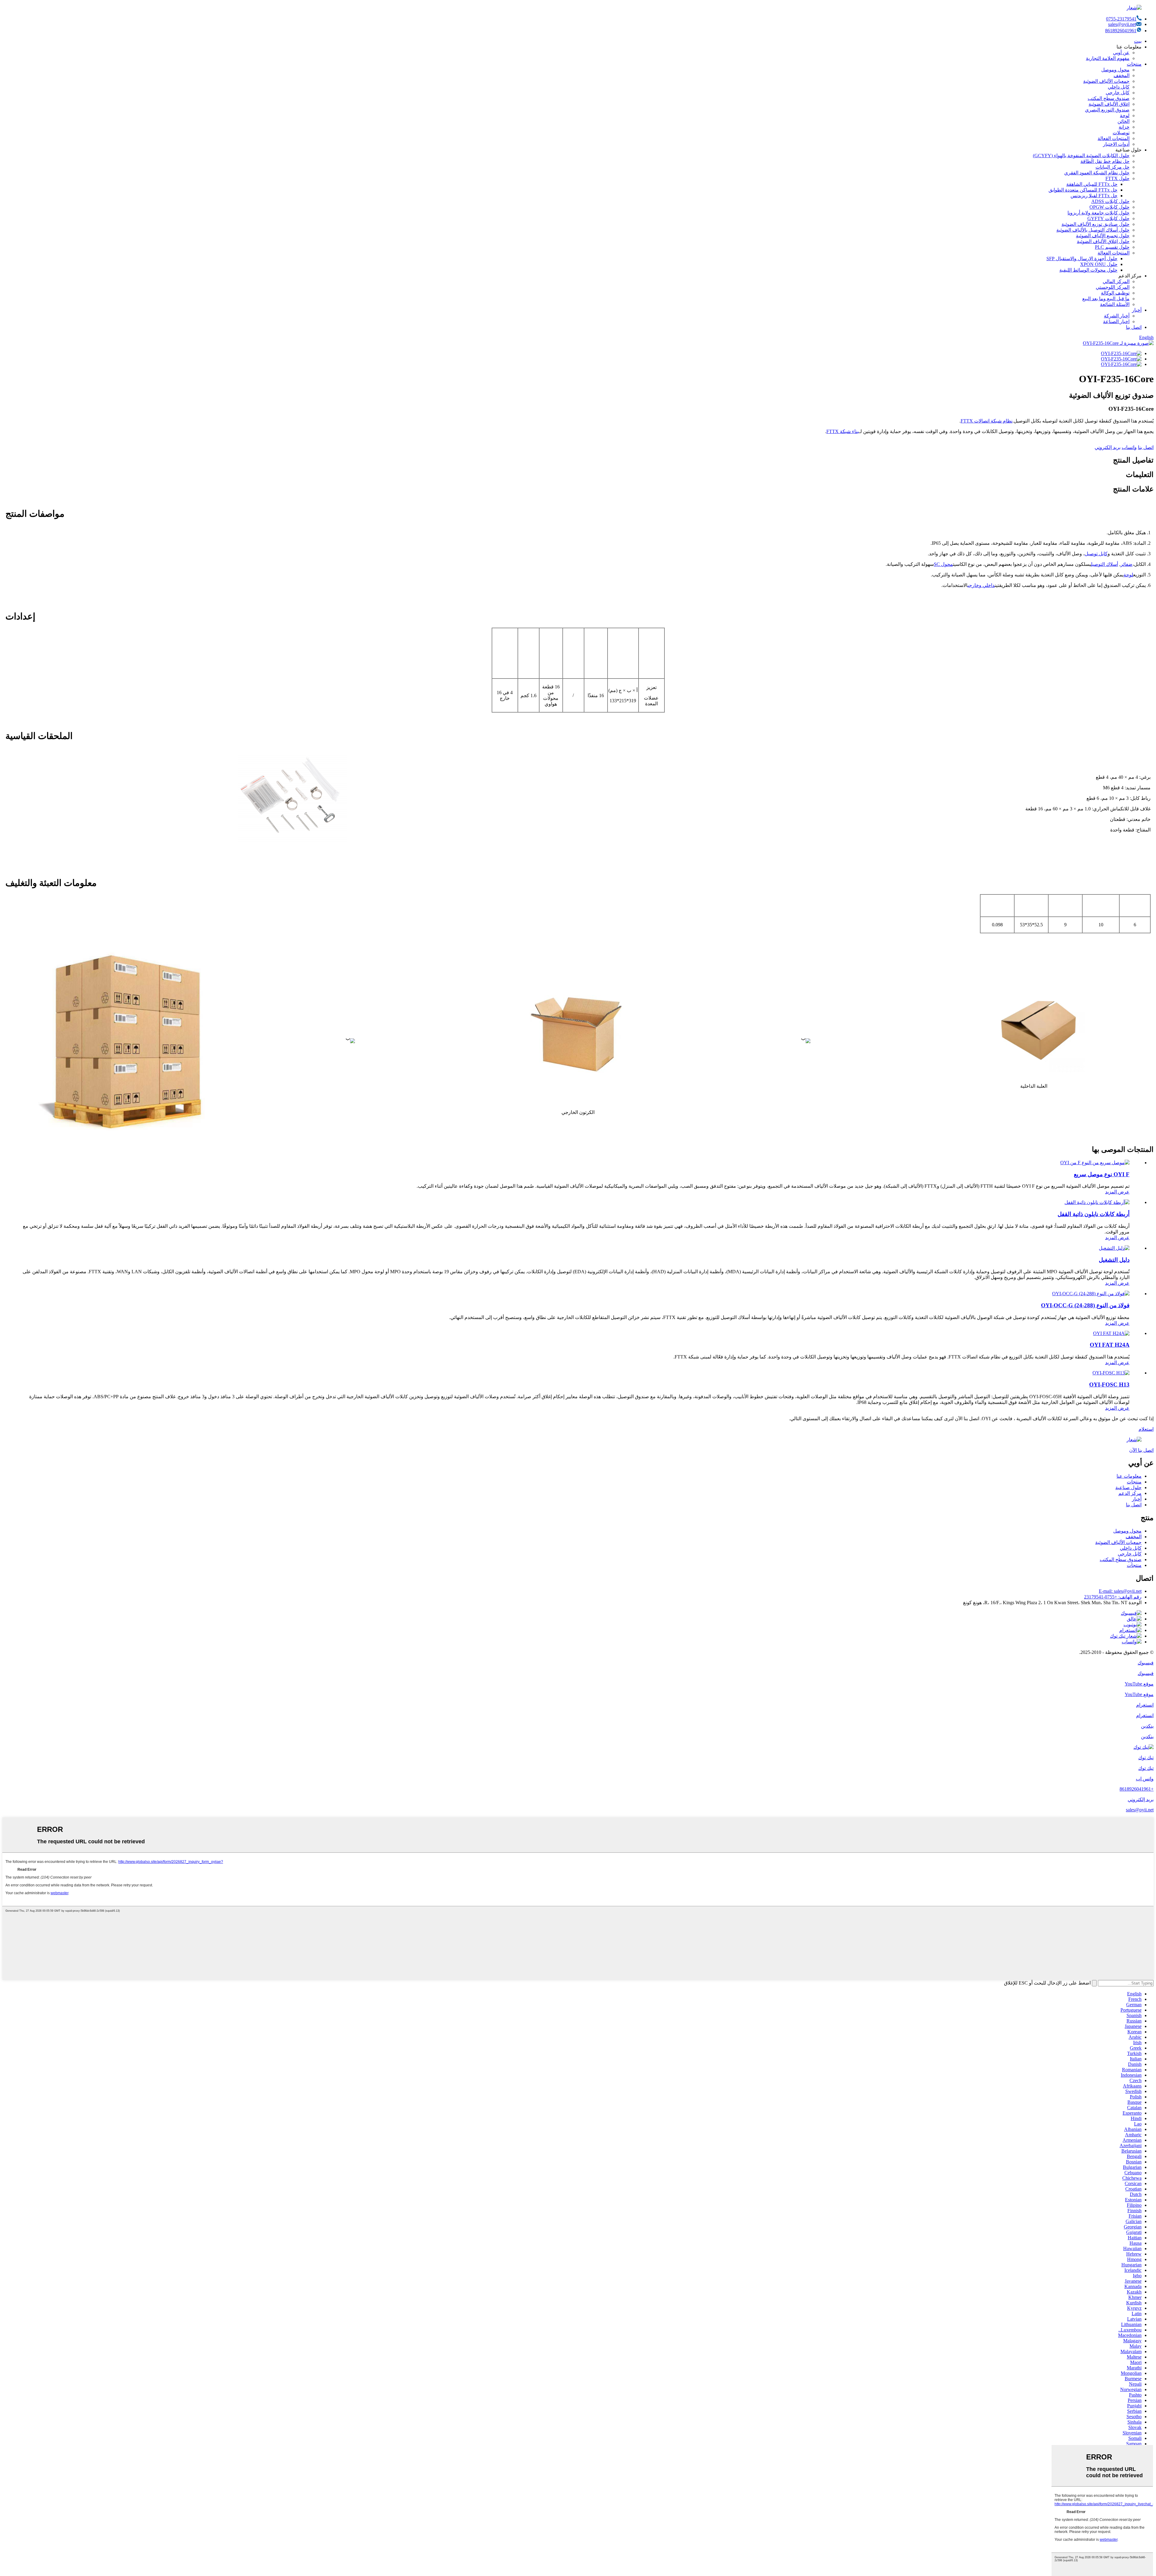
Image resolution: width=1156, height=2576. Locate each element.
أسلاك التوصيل (1105, 564)
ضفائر (1126, 564)
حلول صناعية (1128, 1488)
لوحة (1125, 115)
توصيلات (1121, 133)
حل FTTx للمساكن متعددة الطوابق (1083, 190)
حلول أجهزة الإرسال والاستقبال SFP (1082, 259)
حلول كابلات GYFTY (1108, 218)
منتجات (1134, 64)
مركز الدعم (1130, 1493)
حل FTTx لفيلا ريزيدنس (1094, 196)
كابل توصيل (1096, 554)
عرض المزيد (1117, 1192)
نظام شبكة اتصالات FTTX (987, 421)
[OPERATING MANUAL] (1114, 1248)
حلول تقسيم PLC (1112, 247)
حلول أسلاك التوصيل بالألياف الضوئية (1093, 230)
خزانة (1124, 127)
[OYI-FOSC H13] (1111, 1373)
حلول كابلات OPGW (1109, 207)
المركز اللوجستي (1113, 287)
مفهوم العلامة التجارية (1108, 58)
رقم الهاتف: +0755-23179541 (1113, 1597)
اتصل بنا (1134, 327)
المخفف (1122, 75)
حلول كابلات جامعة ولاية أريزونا (1099, 213)
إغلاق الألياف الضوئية (1109, 104)
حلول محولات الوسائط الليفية (1088, 270)
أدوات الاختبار (1116, 144)
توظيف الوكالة (1115, 293)
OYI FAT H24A (1110, 1345)
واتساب (1129, 447)
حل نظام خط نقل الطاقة (1105, 161)
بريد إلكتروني (1108, 447)
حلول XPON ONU (1099, 264)
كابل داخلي (1119, 87)
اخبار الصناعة (1116, 321)
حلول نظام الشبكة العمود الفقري (1097, 173)
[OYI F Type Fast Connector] (1095, 1163)
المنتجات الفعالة (1114, 138)
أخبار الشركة (1117, 316)
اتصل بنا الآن (1141, 1450)
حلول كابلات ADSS (1110, 201)
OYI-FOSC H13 (1109, 1385)
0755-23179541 (1121, 19)
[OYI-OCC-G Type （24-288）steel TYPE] (1091, 1294)
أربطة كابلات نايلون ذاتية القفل (1094, 1214)
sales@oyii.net (1122, 24)
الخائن (1123, 121)
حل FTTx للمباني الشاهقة (1092, 184)
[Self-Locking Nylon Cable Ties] (1097, 1202)
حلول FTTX (1117, 178)
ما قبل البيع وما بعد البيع (1106, 299)
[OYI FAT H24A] (1111, 1333)
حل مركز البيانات (1112, 167)
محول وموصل (1115, 70)
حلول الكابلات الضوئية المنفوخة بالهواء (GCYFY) (1081, 156)
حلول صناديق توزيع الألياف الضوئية (1095, 224)
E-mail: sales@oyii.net (1120, 1591)
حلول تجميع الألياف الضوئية (1103, 236)
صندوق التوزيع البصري (1107, 110)
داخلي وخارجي (981, 585)
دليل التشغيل (1114, 1260)
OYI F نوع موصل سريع (1102, 1174)
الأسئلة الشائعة (1115, 304)
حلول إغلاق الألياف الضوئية (1103, 241)
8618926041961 (1121, 31)
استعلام (1146, 1429)
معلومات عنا (1129, 1476)
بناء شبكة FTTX (843, 431)
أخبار (1137, 310)
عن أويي (1121, 53)
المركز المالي (1116, 281)
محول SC (943, 564)
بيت (1138, 41)
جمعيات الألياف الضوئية (1106, 81)
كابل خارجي (1118, 93)
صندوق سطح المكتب (1109, 98)
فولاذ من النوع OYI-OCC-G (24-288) (1085, 1305)
